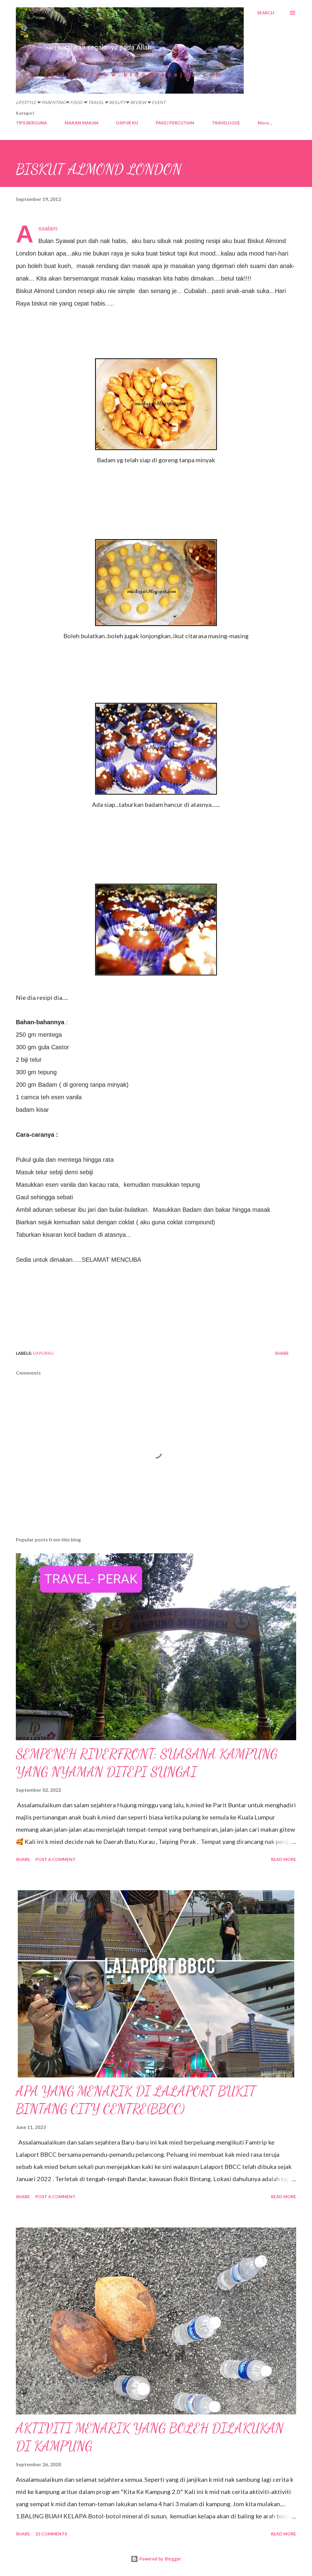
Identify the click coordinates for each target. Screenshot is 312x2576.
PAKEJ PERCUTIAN (175, 123)
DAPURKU (43, 1353)
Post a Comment (55, 1859)
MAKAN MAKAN (82, 123)
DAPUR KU (127, 123)
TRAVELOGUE (226, 123)
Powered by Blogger (160, 2559)
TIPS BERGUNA (31, 123)
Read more (284, 1859)
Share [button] (282, 1353)
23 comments (51, 2534)
